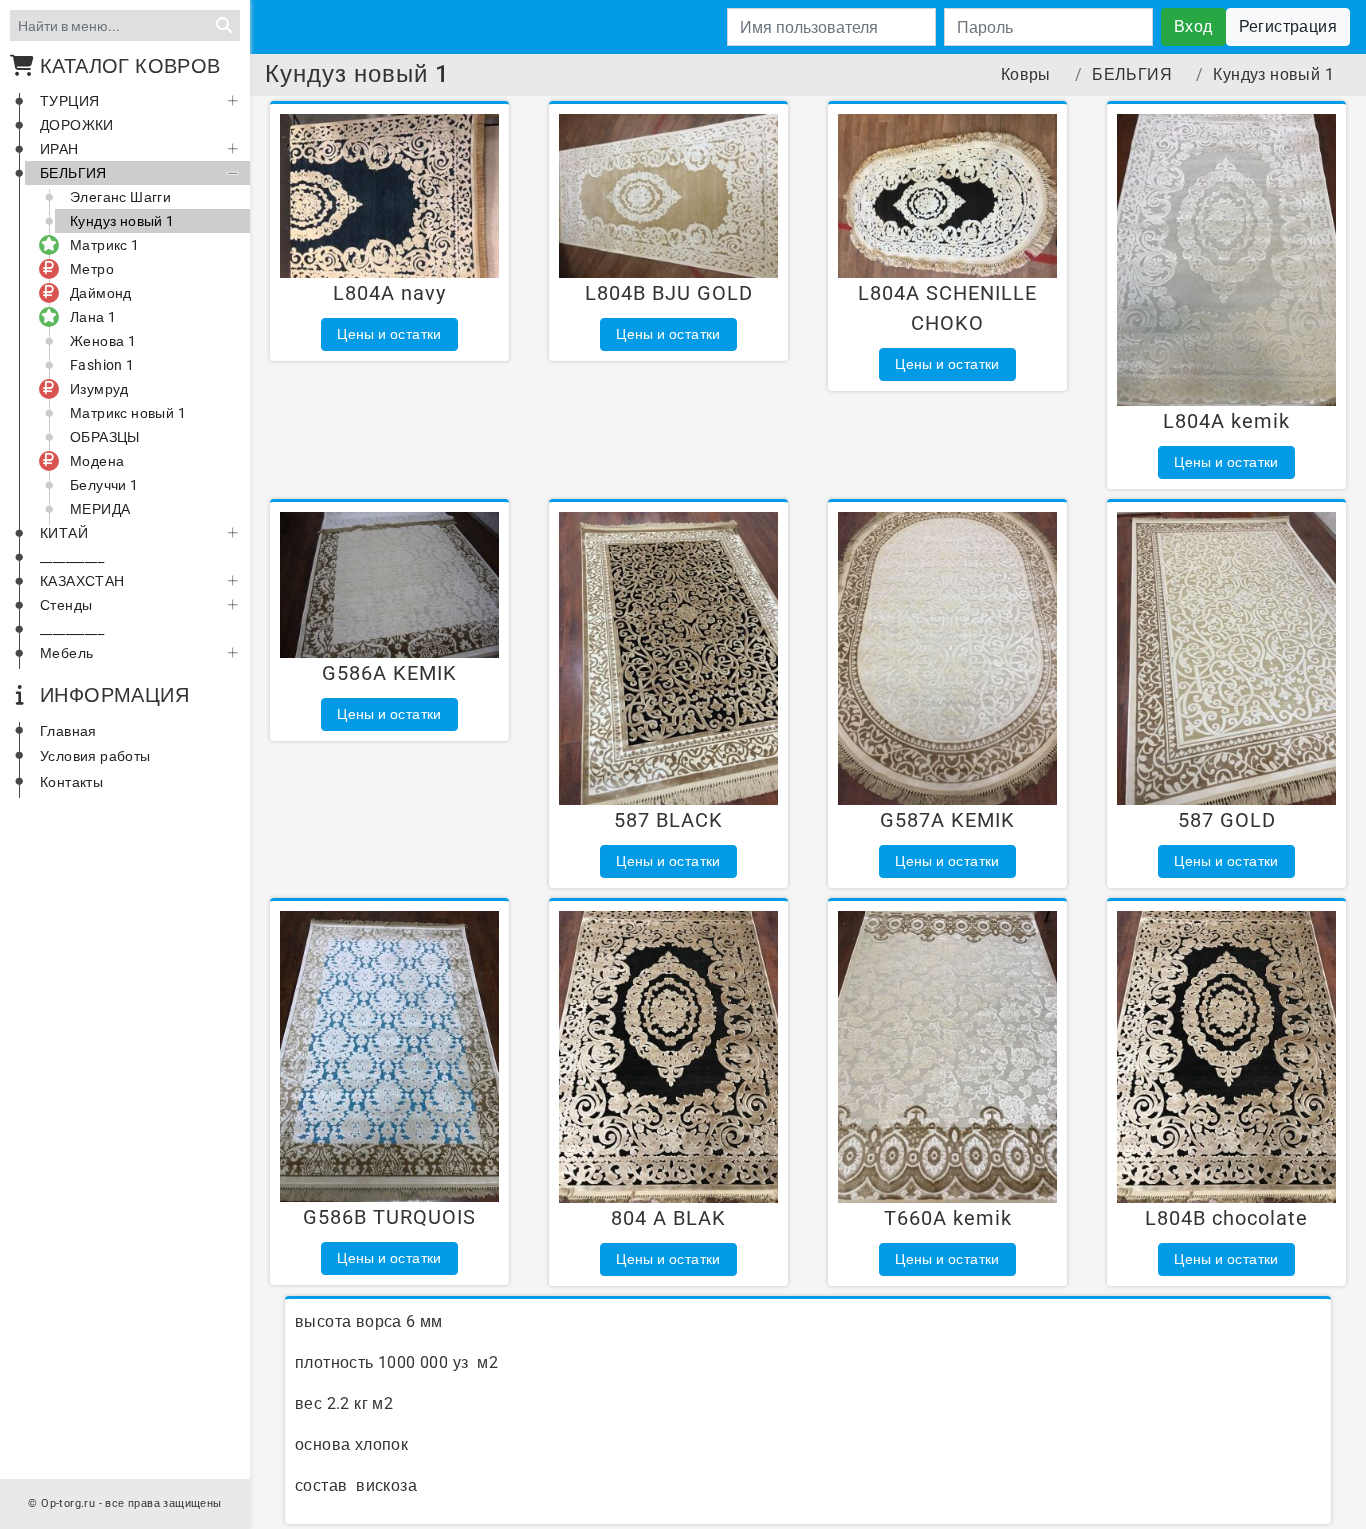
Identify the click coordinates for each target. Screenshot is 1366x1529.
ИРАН (59, 149)
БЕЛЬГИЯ (73, 173)
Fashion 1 (102, 365)
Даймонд (101, 293)
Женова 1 (103, 341)
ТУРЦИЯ (69, 101)
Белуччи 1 (104, 485)
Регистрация (1288, 26)
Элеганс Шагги (120, 197)
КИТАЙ (64, 533)
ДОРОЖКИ (77, 125)
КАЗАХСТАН (82, 581)
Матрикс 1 (105, 245)
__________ (72, 557)
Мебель (66, 653)
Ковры (1026, 74)
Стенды (66, 605)
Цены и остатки (389, 334)
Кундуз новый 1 (122, 221)
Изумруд (99, 389)
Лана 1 (93, 317)
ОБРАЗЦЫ (105, 437)
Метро (92, 269)
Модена (97, 461)
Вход (1193, 26)
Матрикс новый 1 (128, 413)
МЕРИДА (100, 509)
